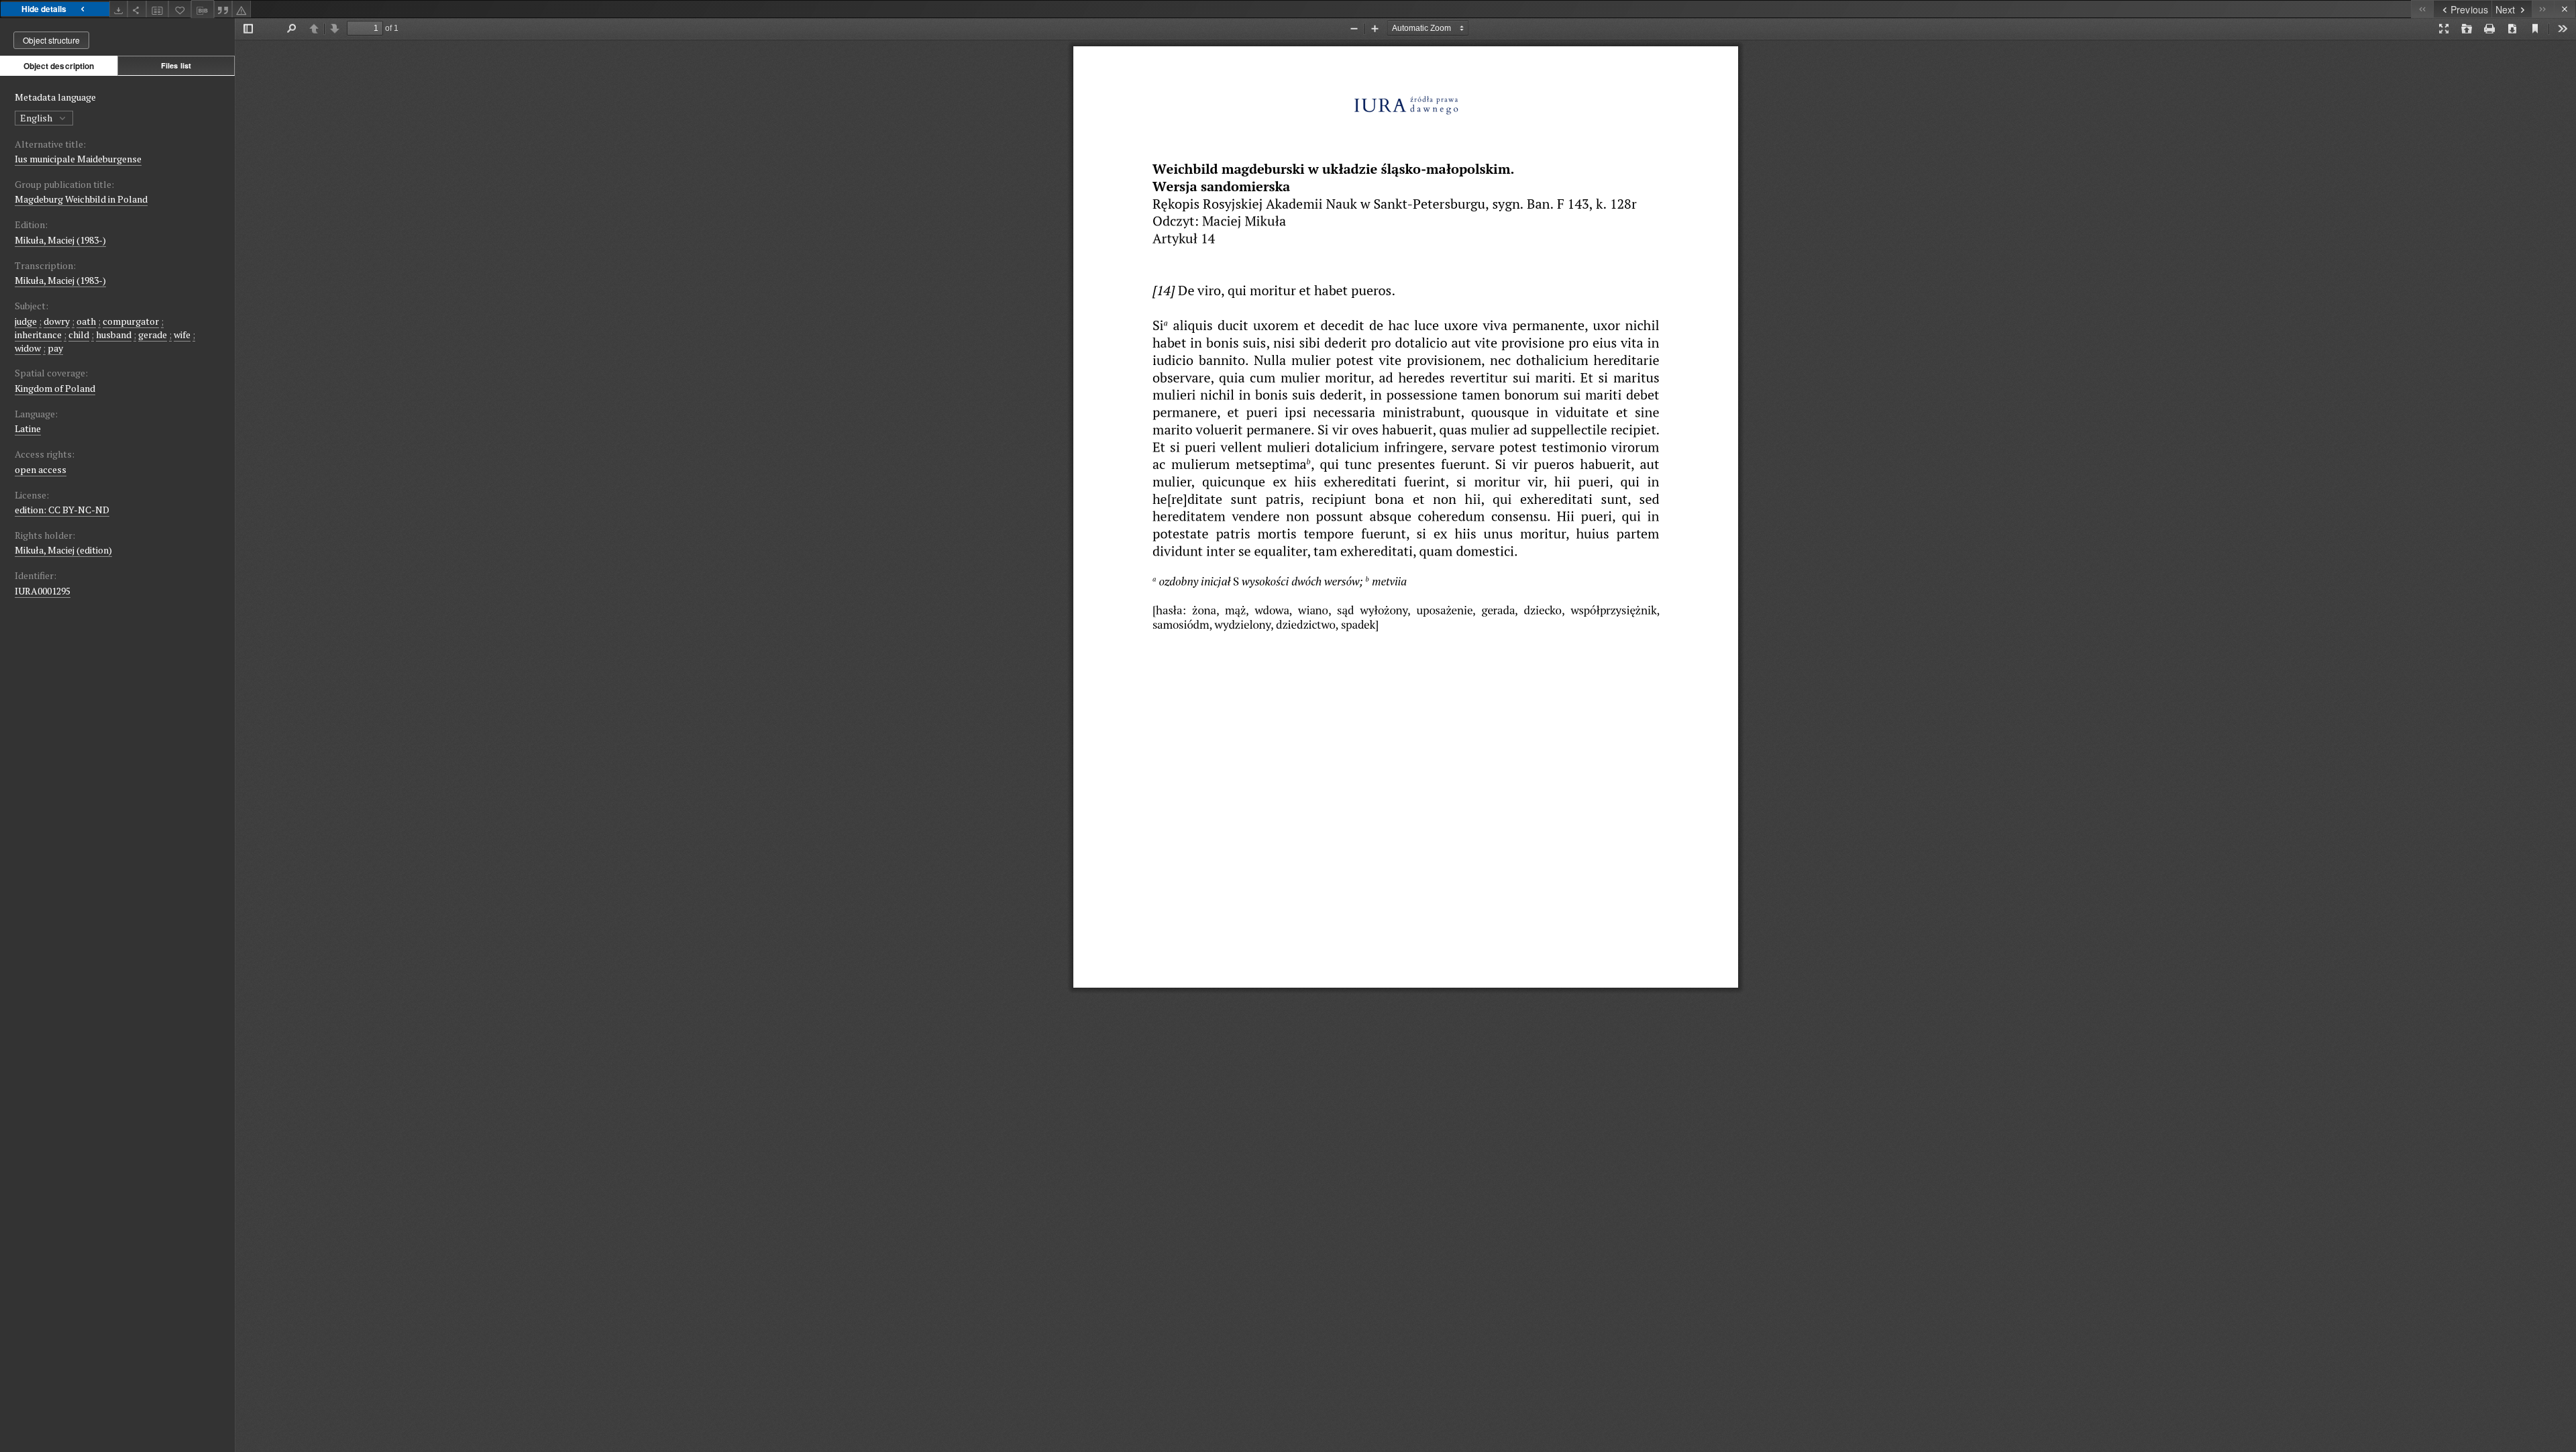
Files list (176, 65)
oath (86, 321)
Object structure (51, 40)
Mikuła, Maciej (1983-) (60, 240)
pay (55, 348)
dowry (57, 321)
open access (41, 469)
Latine (28, 428)
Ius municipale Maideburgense (78, 159)
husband (114, 334)
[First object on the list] (2422, 9)
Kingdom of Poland (55, 388)
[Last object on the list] (2543, 9)
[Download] (119, 9)
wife (182, 334)
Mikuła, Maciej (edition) (63, 550)
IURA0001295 (43, 591)
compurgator (131, 321)
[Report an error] (241, 9)
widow (28, 348)
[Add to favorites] (180, 9)
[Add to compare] (158, 9)
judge (26, 321)
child (79, 334)
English (37, 118)
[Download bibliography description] (203, 9)
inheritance (38, 334)
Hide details (44, 9)
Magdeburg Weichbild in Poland (81, 199)
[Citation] (223, 9)
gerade (153, 334)
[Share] (137, 9)
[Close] (2565, 9)
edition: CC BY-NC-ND (62, 510)
